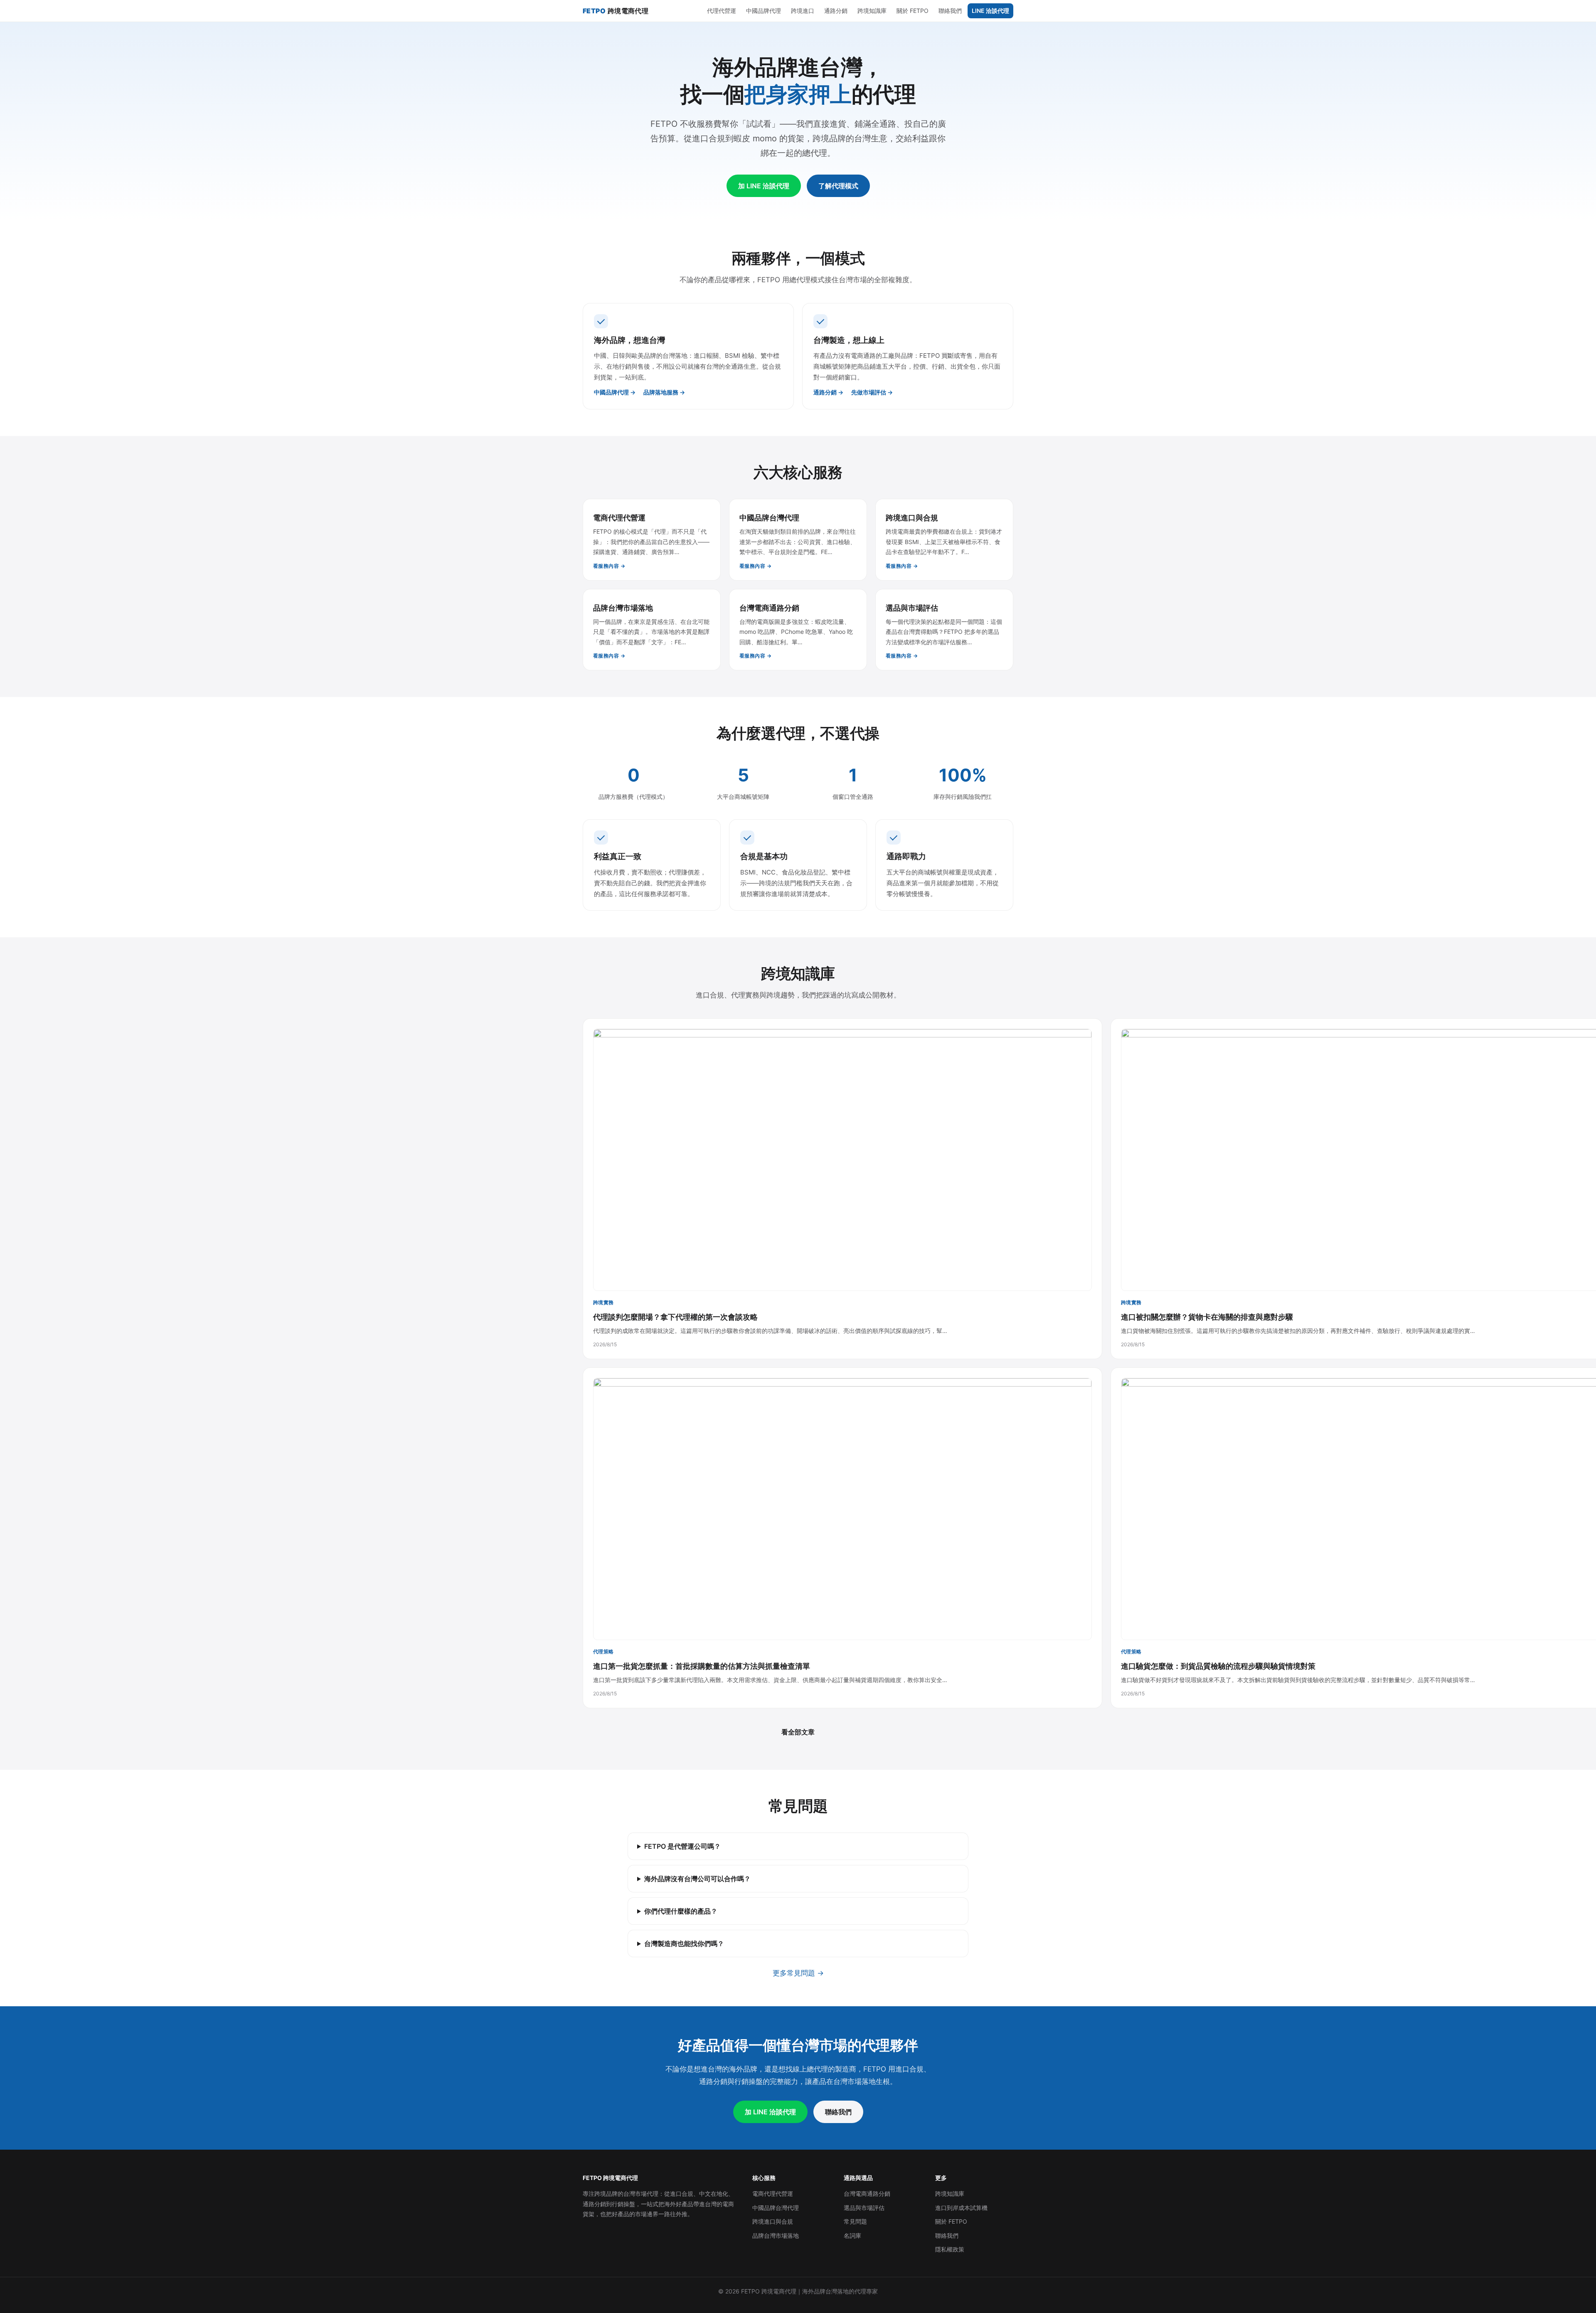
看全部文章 (798, 1732)
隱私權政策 (950, 2249)
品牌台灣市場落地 (776, 2235)
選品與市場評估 (864, 2208)
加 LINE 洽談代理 (764, 186)
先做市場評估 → (872, 392)
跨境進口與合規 (773, 2221)
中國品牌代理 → (615, 392)
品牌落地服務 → (664, 392)
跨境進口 (803, 11)
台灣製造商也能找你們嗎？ (684, 1944)
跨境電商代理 (616, 11)
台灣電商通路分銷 (867, 2194)
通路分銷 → (828, 392)
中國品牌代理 (764, 11)
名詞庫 (852, 2235)
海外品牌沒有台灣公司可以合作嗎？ (697, 1879)
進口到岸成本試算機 (961, 2208)
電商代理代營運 (773, 2194)
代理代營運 (722, 11)
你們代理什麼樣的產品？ (681, 1911)
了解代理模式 (838, 186)
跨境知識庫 (872, 11)
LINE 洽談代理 (990, 11)
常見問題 (855, 2221)
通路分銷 (836, 11)
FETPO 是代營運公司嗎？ (682, 1846)
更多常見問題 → (798, 1973)
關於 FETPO (913, 11)
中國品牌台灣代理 (776, 2208)
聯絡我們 (950, 11)
